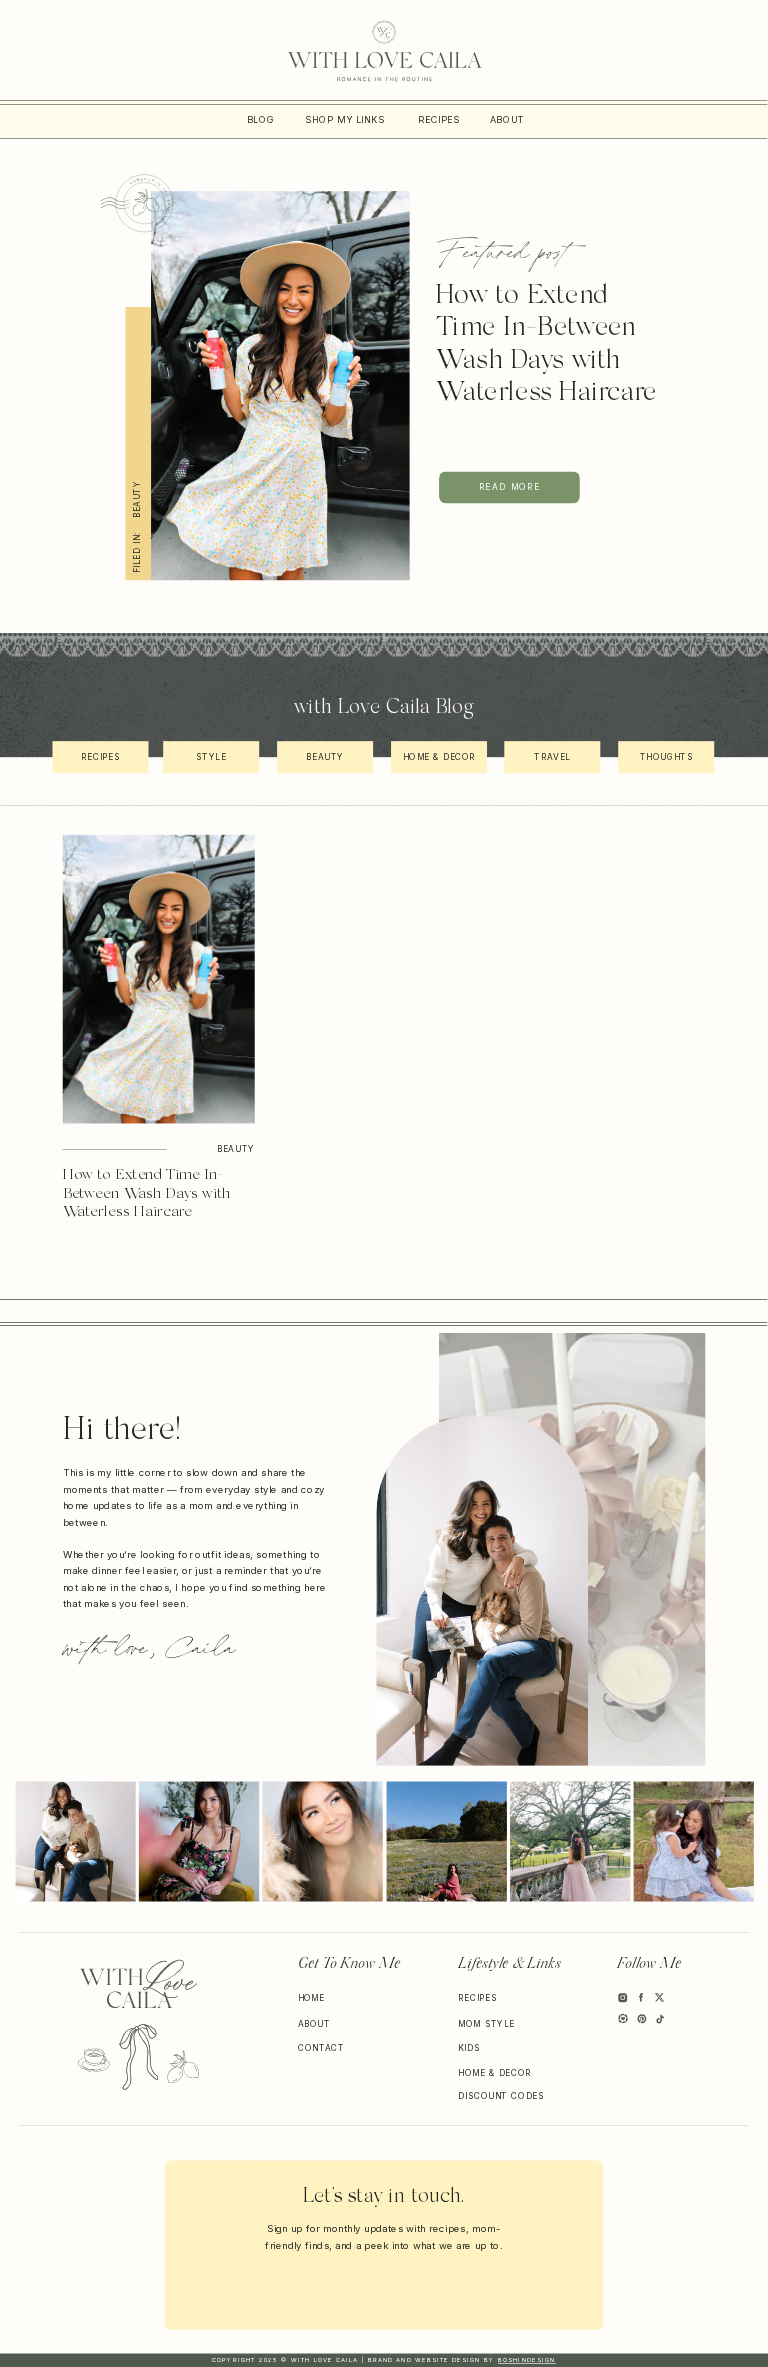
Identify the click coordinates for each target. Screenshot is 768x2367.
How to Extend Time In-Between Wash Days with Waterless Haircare (147, 1194)
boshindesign (527, 2359)
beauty (137, 500)
